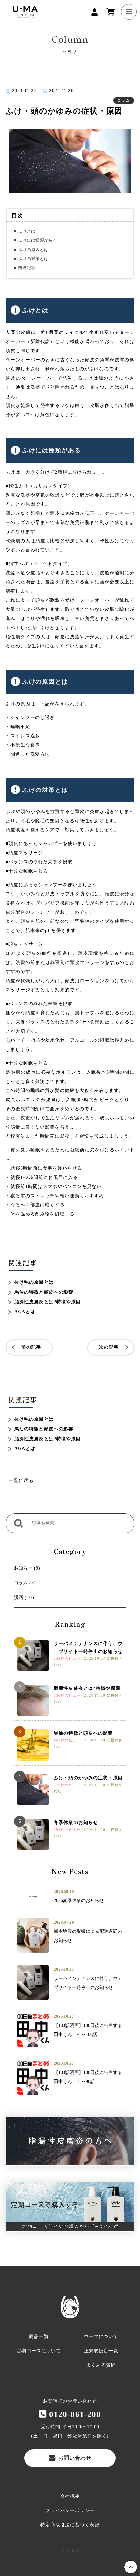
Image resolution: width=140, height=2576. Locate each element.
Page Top (131, 2567)
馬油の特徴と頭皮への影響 (44, 1292)
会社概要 (70, 2496)
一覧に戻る (21, 1481)
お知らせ (23, 1568)
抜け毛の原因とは (34, 1282)
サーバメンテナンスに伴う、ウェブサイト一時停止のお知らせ (88, 1647)
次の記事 (109, 1347)
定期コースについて (39, 2351)
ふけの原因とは (33, 249)
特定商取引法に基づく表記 (70, 2525)
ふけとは (27, 231)
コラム (21, 1583)
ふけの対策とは (33, 259)
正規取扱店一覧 (101, 2351)
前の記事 (31, 1347)
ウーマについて (101, 2336)
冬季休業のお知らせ (76, 1823)
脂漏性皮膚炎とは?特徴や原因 (48, 1302)
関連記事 (27, 268)
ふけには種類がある (37, 240)
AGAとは (25, 1312)
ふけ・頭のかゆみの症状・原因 (88, 1778)
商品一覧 (39, 2336)
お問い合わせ (75, 2458)
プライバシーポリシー (70, 2511)
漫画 (19, 1598)
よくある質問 (101, 2365)
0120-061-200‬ (75, 2414)
